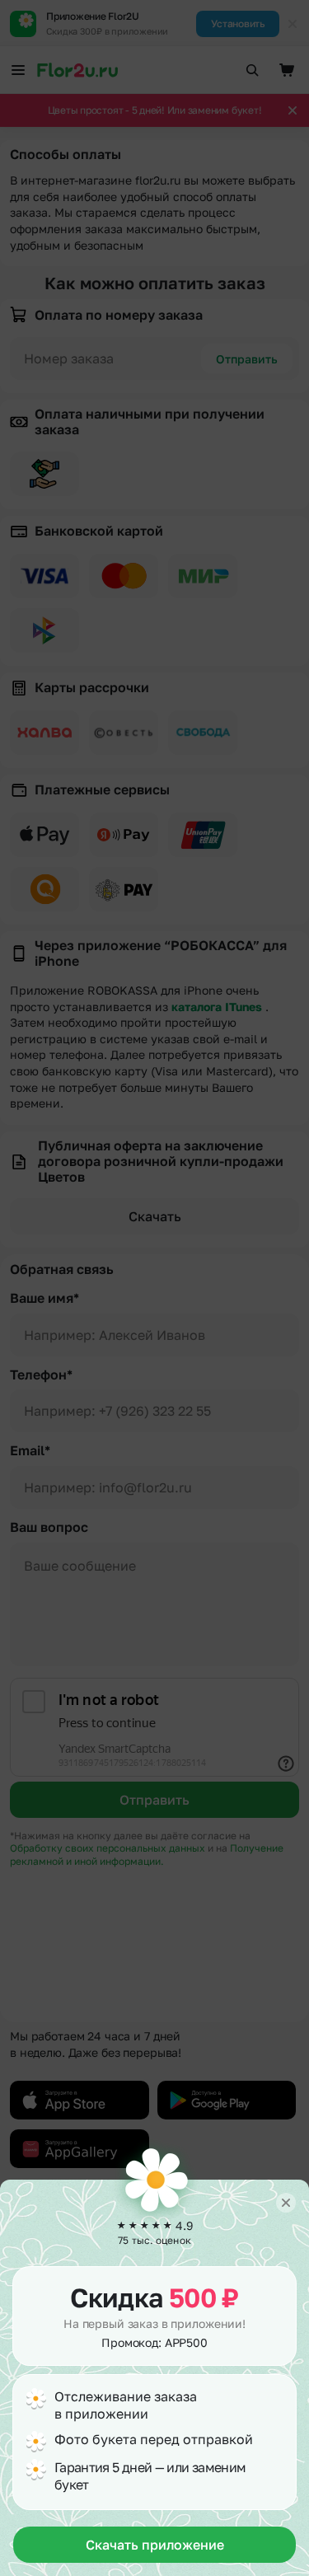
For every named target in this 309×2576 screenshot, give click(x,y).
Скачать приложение (155, 2545)
